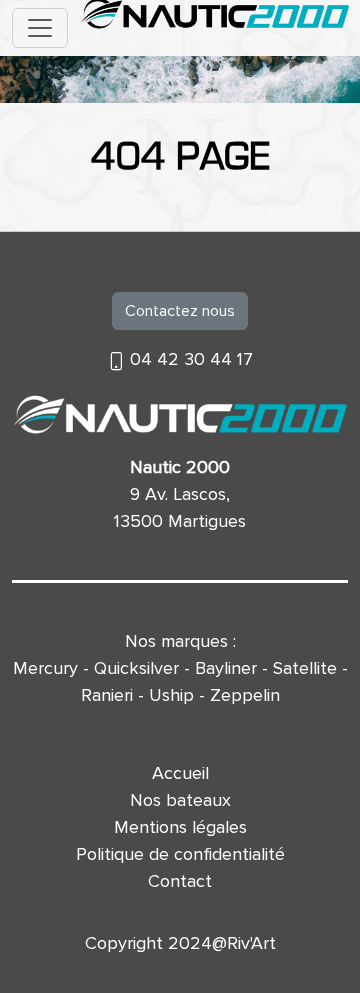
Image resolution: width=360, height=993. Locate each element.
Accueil (180, 773)
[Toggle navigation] (40, 28)
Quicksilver (136, 668)
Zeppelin (245, 695)
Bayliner (226, 668)
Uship (171, 695)
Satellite (305, 668)
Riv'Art (251, 943)
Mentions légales (180, 827)
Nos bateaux (180, 800)
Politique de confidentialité (180, 854)
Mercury (45, 668)
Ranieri (107, 695)
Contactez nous (180, 311)
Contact (180, 881)
